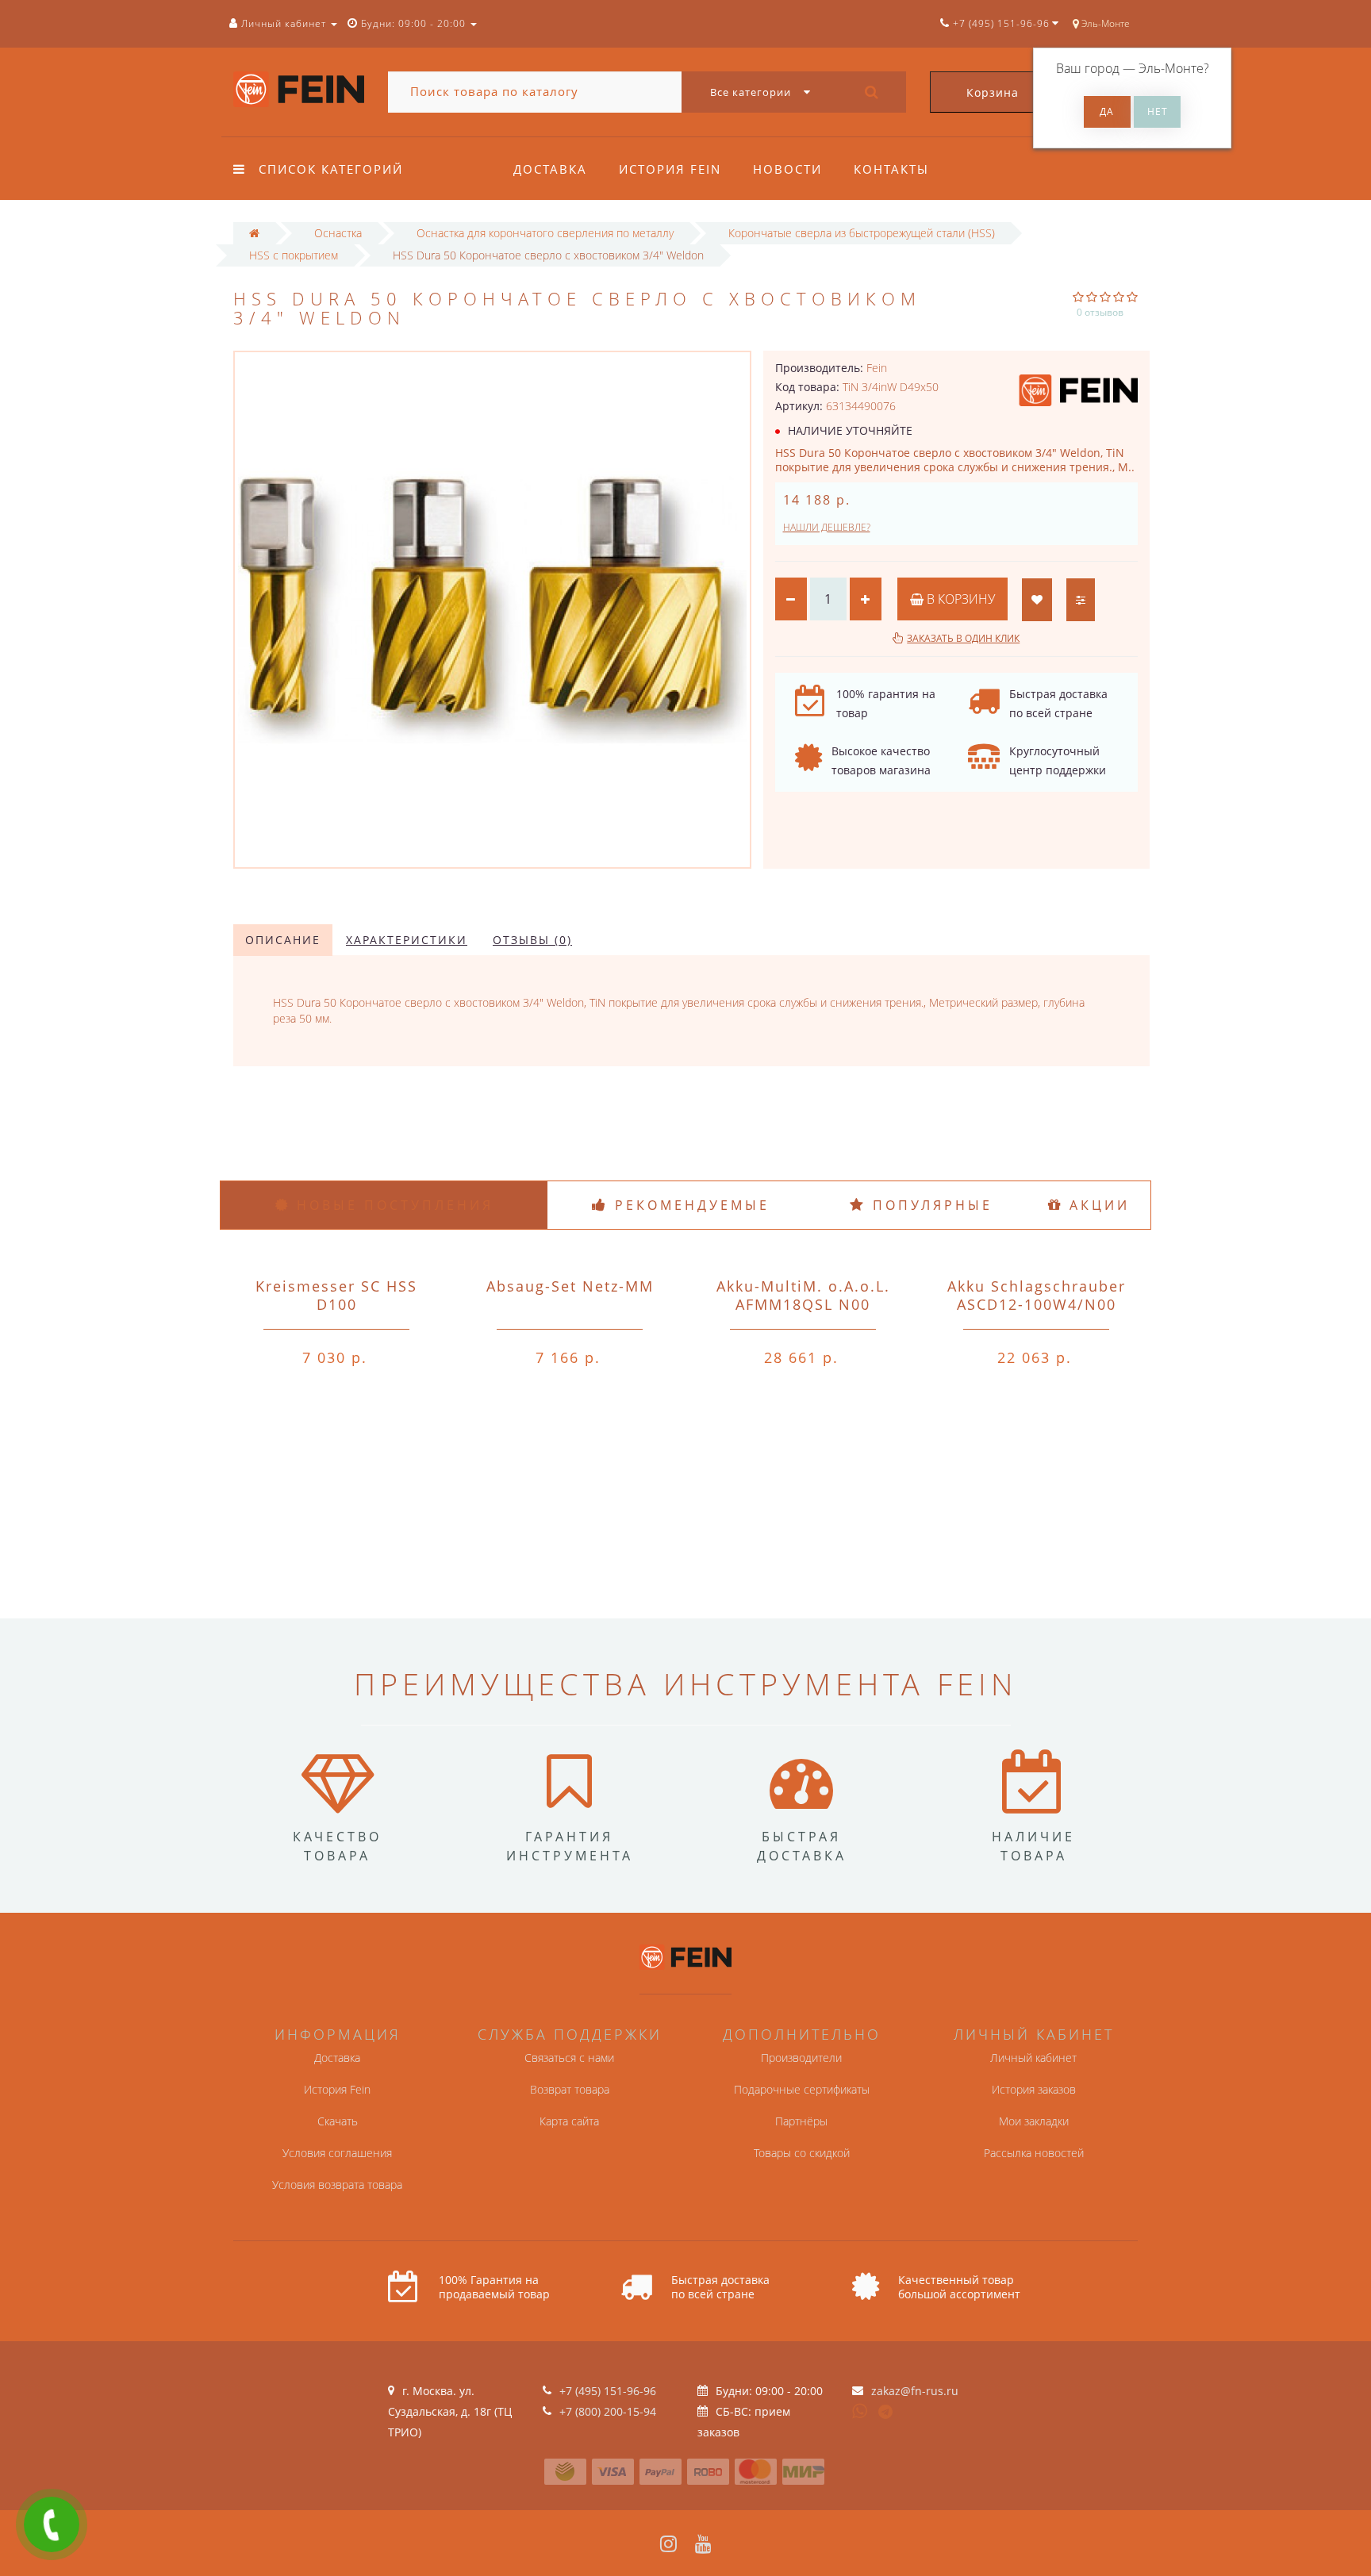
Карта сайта (569, 2121)
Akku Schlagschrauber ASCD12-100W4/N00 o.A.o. (1037, 1304)
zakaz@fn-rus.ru (915, 2391)
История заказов (1034, 2089)
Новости (787, 169)
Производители (801, 2058)
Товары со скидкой (802, 2153)
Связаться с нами (569, 2058)
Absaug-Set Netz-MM (570, 1286)
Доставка (550, 169)
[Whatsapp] (860, 2409)
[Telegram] (886, 2413)
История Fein (670, 169)
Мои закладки (1034, 2121)
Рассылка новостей (1034, 2153)
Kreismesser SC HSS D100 (336, 1295)
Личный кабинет (1033, 2058)
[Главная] (254, 233)
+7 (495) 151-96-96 (608, 2391)
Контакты (891, 169)
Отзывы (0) (532, 940)
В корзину (959, 599)
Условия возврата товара (337, 2184)
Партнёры (801, 2121)
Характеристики (407, 940)
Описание (283, 940)
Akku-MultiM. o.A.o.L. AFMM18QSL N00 (803, 1295)
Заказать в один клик (963, 638)
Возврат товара (570, 2089)
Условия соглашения (337, 2153)
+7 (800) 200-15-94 (608, 2411)
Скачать (338, 2121)
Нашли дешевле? (827, 527)
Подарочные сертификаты (802, 2089)
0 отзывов (1100, 312)
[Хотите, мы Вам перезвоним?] (52, 2524)
